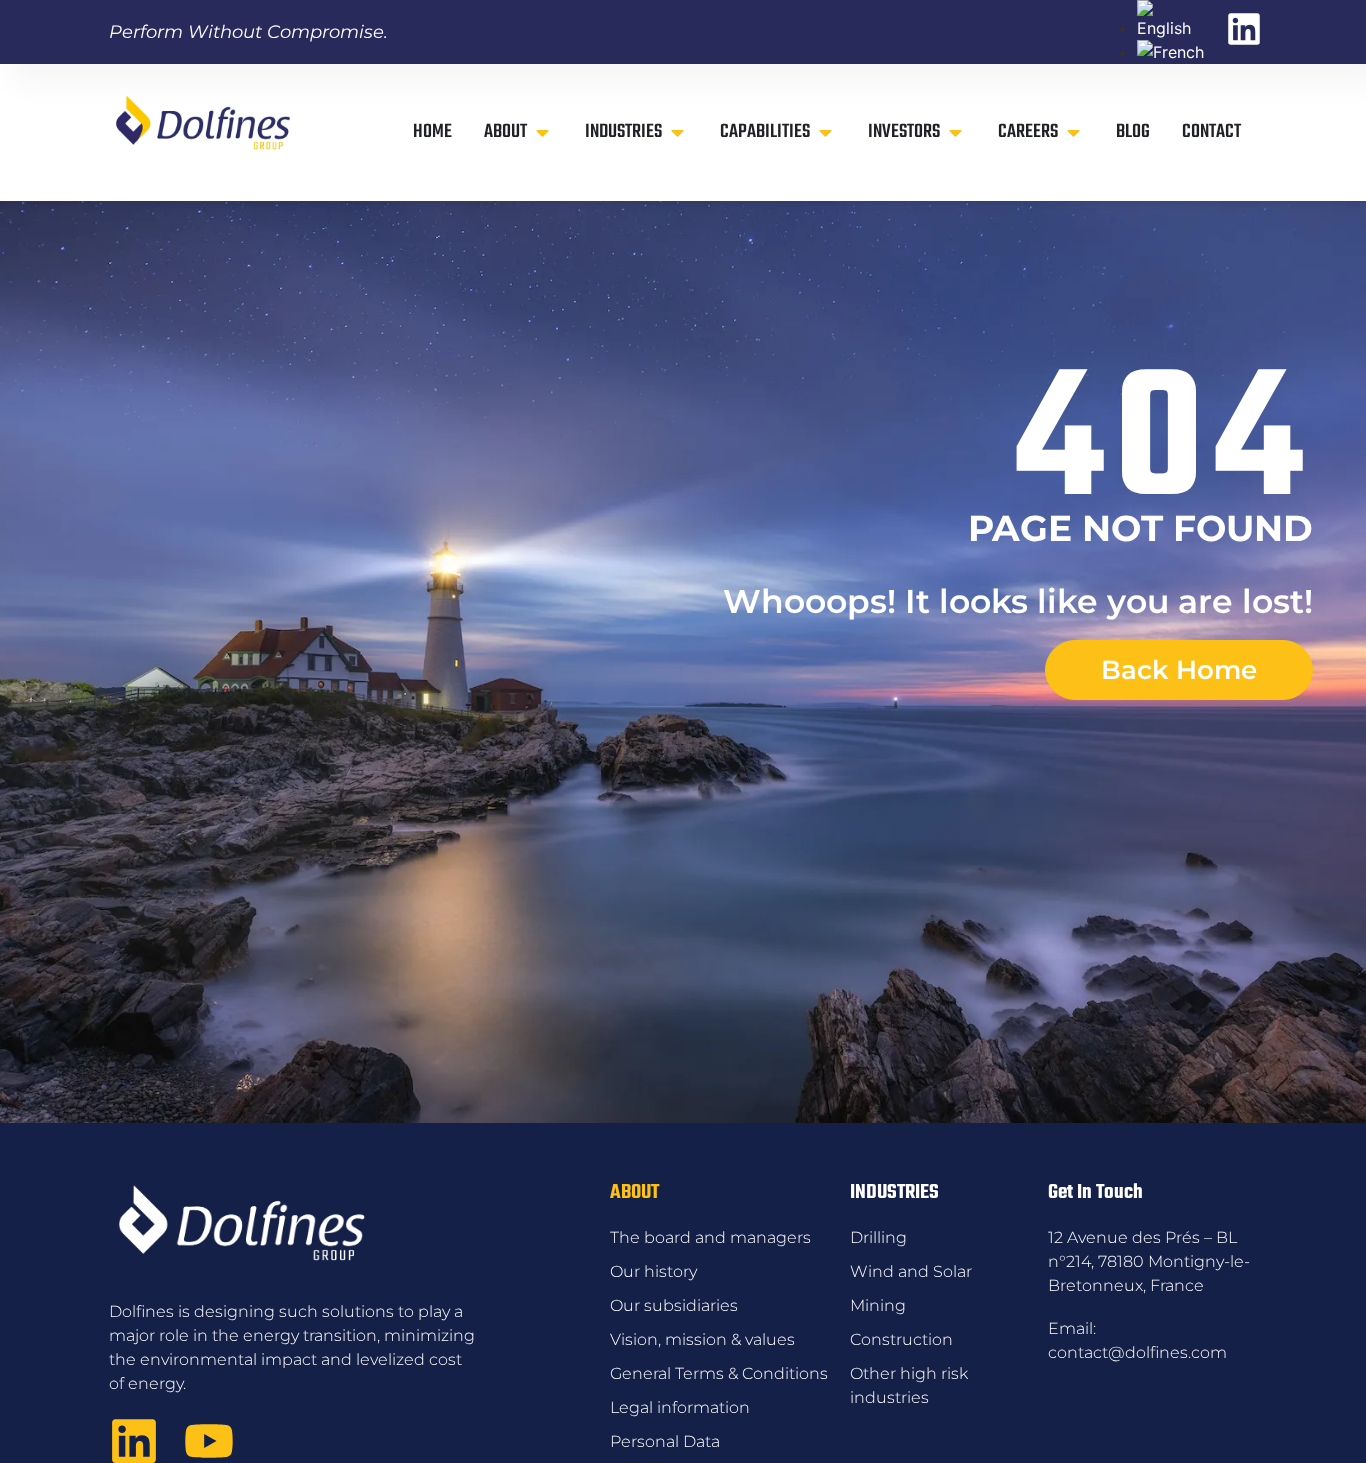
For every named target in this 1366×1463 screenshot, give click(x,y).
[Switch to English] (1172, 28)
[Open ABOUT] (542, 132)
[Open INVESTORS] (955, 132)
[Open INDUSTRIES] (677, 132)
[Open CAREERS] (1073, 132)
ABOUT (634, 1192)
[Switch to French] (1170, 52)
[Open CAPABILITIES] (825, 132)
